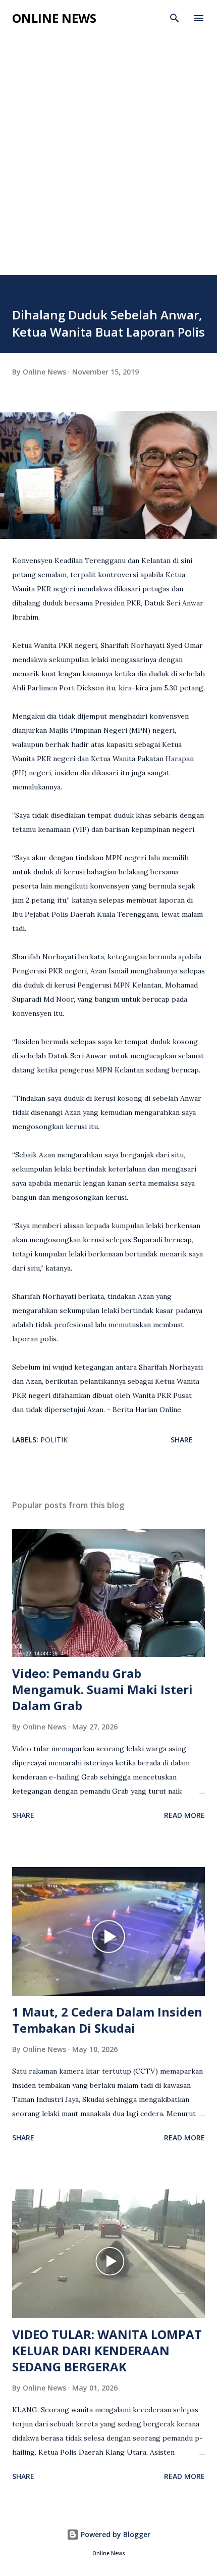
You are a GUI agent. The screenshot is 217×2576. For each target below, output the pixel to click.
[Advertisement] (108, 161)
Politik (54, 1440)
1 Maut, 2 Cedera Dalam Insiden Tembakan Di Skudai (107, 2020)
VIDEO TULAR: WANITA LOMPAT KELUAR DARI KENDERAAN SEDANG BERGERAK (107, 2350)
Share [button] (182, 1440)
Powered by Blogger (115, 2534)
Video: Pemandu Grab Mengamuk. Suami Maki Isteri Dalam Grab (102, 1689)
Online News (54, 18)
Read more (184, 1815)
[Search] (175, 18)
